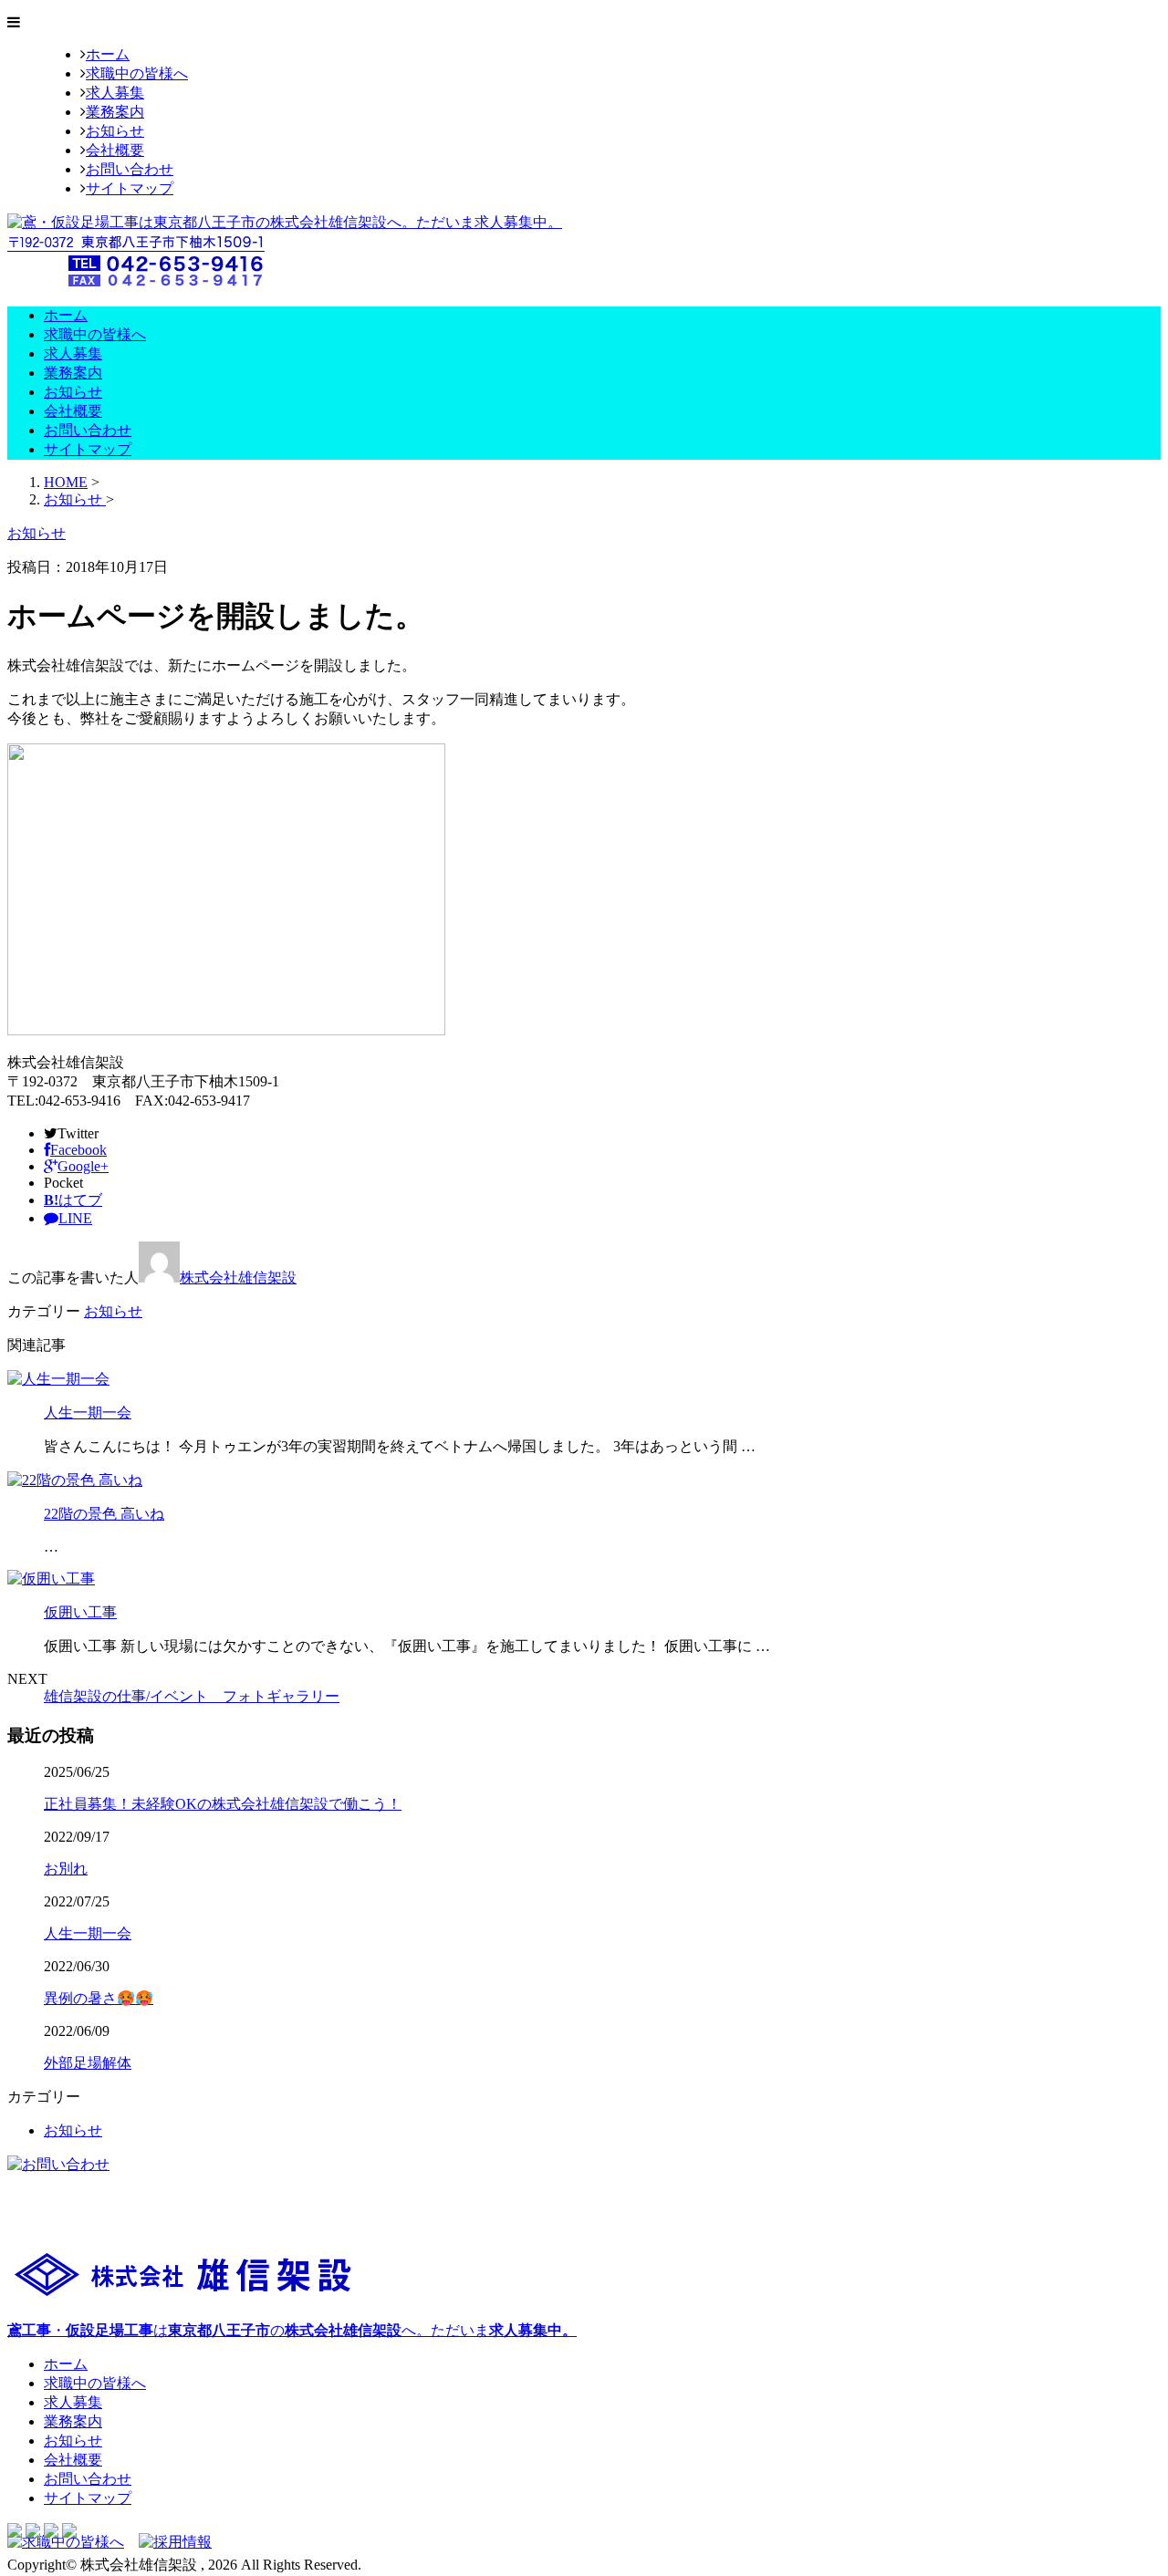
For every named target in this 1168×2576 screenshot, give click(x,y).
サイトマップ (130, 188)
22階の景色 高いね (104, 1514)
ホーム (108, 54)
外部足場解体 (88, 2063)
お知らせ (115, 131)
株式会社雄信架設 (238, 1278)
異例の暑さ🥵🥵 (99, 1998)
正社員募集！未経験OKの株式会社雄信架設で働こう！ (223, 1804)
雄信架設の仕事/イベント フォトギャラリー (192, 1696)
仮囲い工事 (80, 1612)
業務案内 (115, 112)
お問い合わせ (130, 169)
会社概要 (115, 150)
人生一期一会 (88, 1413)
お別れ (66, 1869)
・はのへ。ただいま (292, 2330)
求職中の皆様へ (137, 73)
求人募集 (115, 93)
